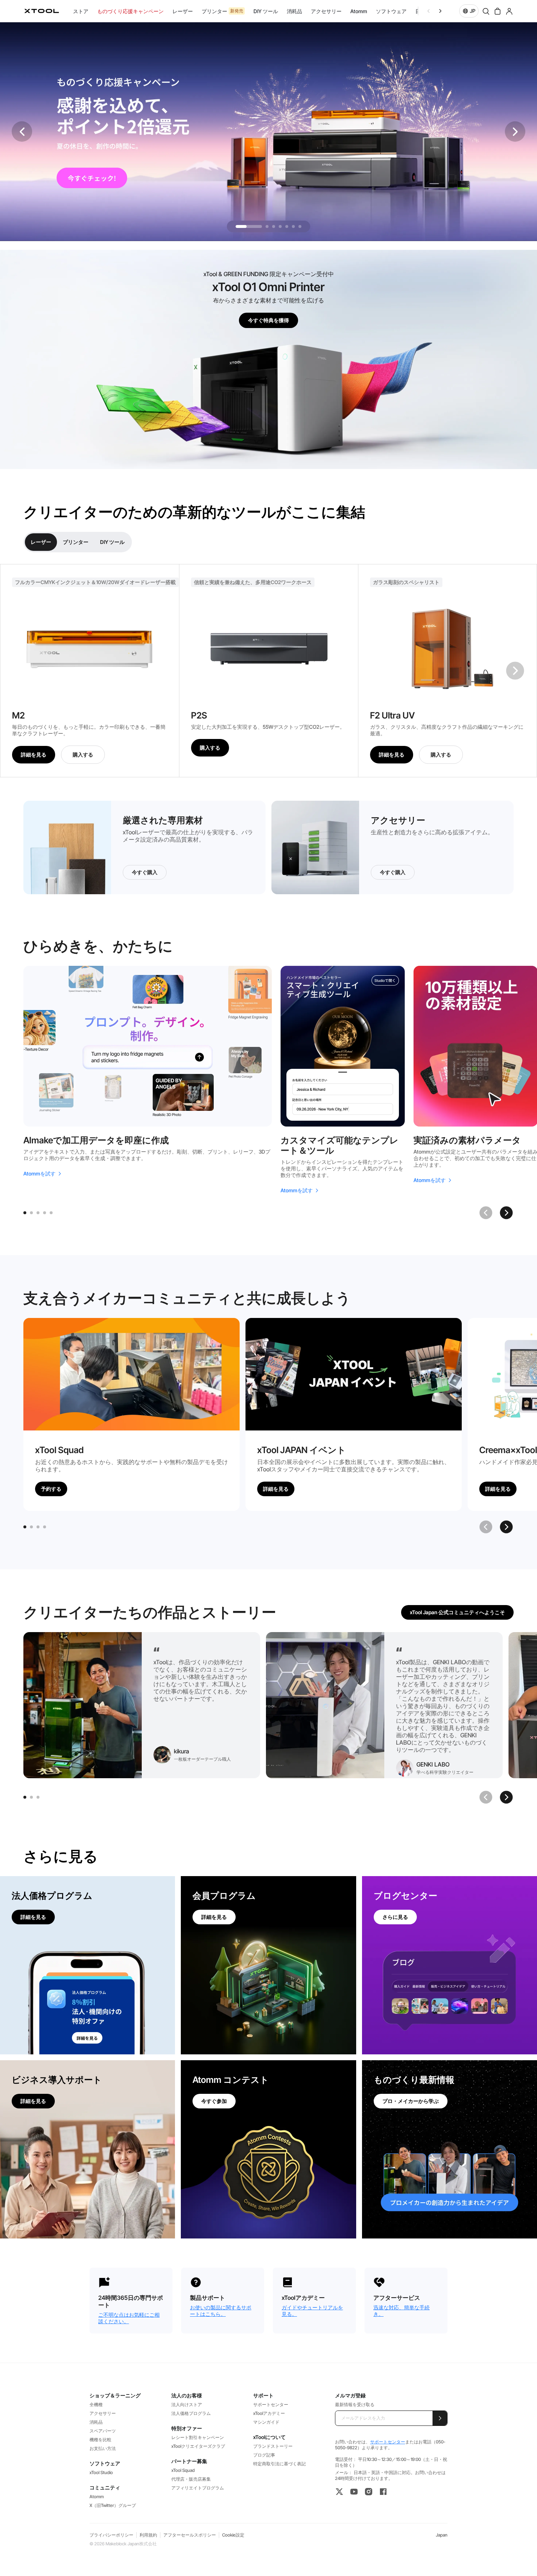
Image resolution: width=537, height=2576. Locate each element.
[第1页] (25, 1527)
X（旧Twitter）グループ (113, 2505)
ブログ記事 (264, 2455)
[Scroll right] (440, 11)
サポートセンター (271, 2404)
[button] (515, 132)
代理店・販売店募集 (191, 2479)
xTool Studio (101, 2472)
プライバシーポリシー (111, 2535)
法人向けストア (187, 2404)
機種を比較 (100, 2440)
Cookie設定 (233, 2535)
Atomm (97, 2497)
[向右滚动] (506, 1527)
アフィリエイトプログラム (198, 2488)
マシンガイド (266, 2422)
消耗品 (96, 2422)
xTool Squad (183, 2470)
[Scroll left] (429, 11)
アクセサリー (103, 2413)
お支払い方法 (103, 2448)
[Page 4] (45, 1213)
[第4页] (45, 1527)
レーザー (41, 542)
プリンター (76, 542)
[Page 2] (31, 1213)
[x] (339, 2492)
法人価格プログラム (191, 2413)
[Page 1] (25, 1213)
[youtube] (354, 2492)
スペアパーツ (103, 2431)
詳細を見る (34, 754)
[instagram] (369, 2492)
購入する (83, 754)
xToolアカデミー (269, 2413)
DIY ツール (112, 542)
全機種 (96, 2404)
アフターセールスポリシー (190, 2535)
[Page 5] (51, 1213)
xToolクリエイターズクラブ (198, 2446)
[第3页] (38, 1527)
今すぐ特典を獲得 (268, 320)
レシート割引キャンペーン (198, 2437)
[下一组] (515, 671)
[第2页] (31, 1527)
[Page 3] (38, 1213)
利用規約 (148, 2535)
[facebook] (383, 2492)
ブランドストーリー (273, 2446)
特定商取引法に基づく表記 (279, 2464)
